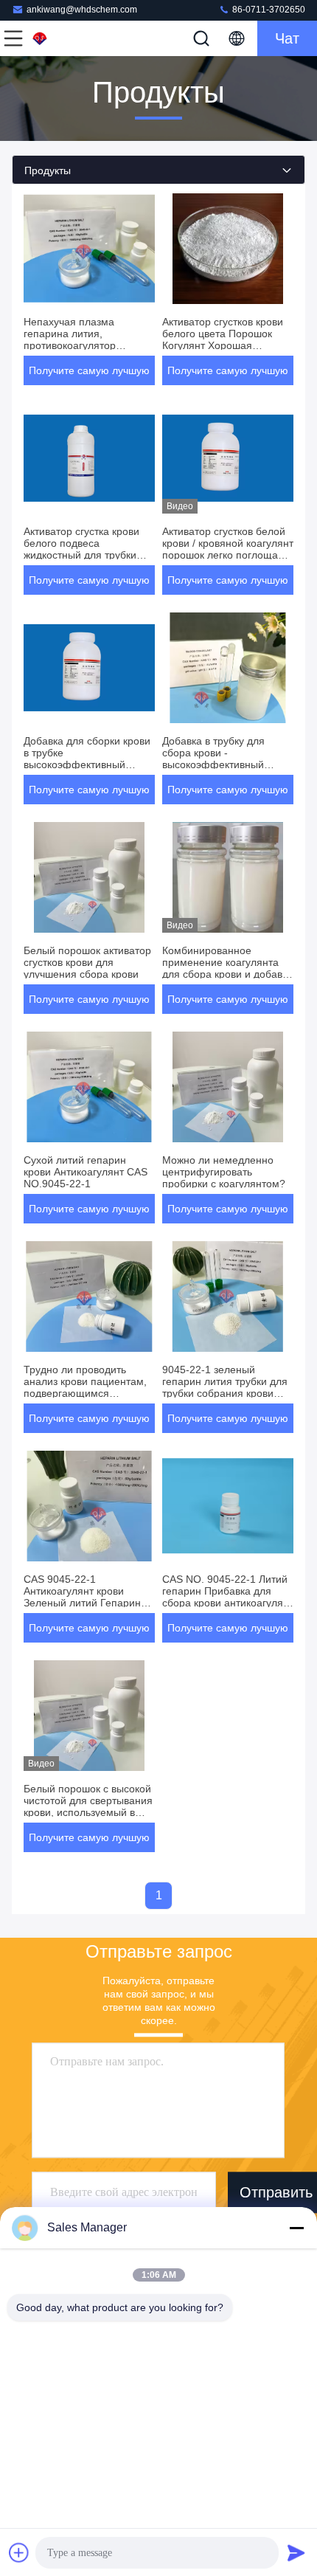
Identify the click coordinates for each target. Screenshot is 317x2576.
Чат (287, 38)
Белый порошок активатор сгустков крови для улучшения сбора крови (87, 962)
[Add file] (19, 2552)
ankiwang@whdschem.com (82, 10)
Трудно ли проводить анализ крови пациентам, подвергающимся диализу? (85, 1387)
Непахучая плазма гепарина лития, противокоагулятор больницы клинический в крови (83, 345)
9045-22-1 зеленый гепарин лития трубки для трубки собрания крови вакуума (225, 1387)
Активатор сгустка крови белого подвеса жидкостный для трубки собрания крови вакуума (83, 549)
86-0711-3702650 (268, 10)
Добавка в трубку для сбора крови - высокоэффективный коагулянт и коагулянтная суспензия (224, 764)
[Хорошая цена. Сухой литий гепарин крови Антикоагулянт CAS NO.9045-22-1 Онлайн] (89, 1087)
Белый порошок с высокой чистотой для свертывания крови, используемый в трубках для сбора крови (88, 1806)
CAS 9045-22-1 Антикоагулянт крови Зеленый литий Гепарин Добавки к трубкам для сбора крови (82, 1603)
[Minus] (296, 2228)
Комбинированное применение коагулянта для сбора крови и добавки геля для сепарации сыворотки (227, 974)
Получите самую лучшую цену (89, 375)
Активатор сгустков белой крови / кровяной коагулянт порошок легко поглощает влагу (228, 549)
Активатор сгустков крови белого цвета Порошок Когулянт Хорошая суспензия (223, 339)
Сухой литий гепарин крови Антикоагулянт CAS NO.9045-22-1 (86, 1172)
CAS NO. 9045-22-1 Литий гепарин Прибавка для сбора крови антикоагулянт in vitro (228, 1597)
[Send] (296, 2552)
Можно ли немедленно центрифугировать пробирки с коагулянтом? (224, 1172)
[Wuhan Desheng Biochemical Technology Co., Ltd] (62, 38)
